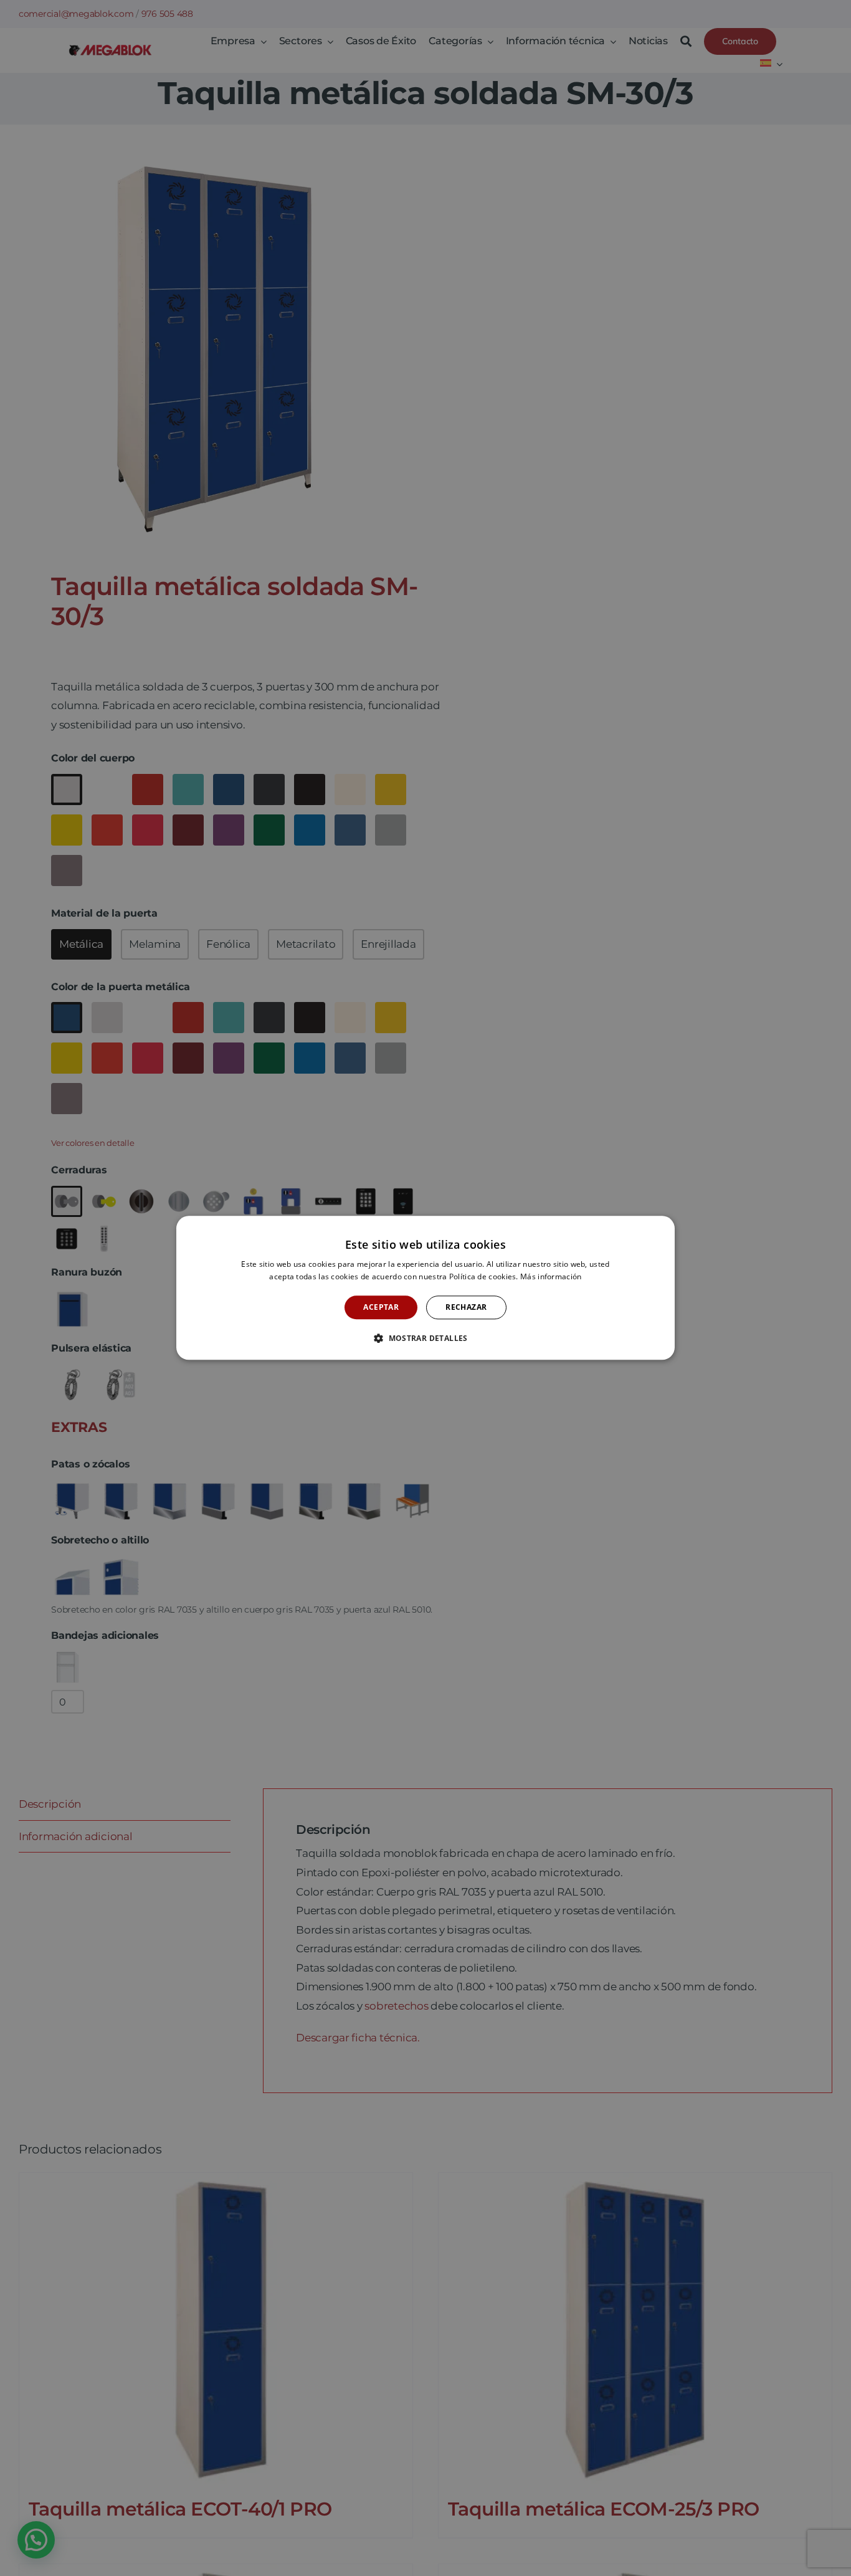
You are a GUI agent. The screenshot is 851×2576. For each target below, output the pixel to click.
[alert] (425, 1288)
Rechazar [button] (466, 1307)
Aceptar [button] (381, 1307)
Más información (551, 1277)
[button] (425, 1338)
